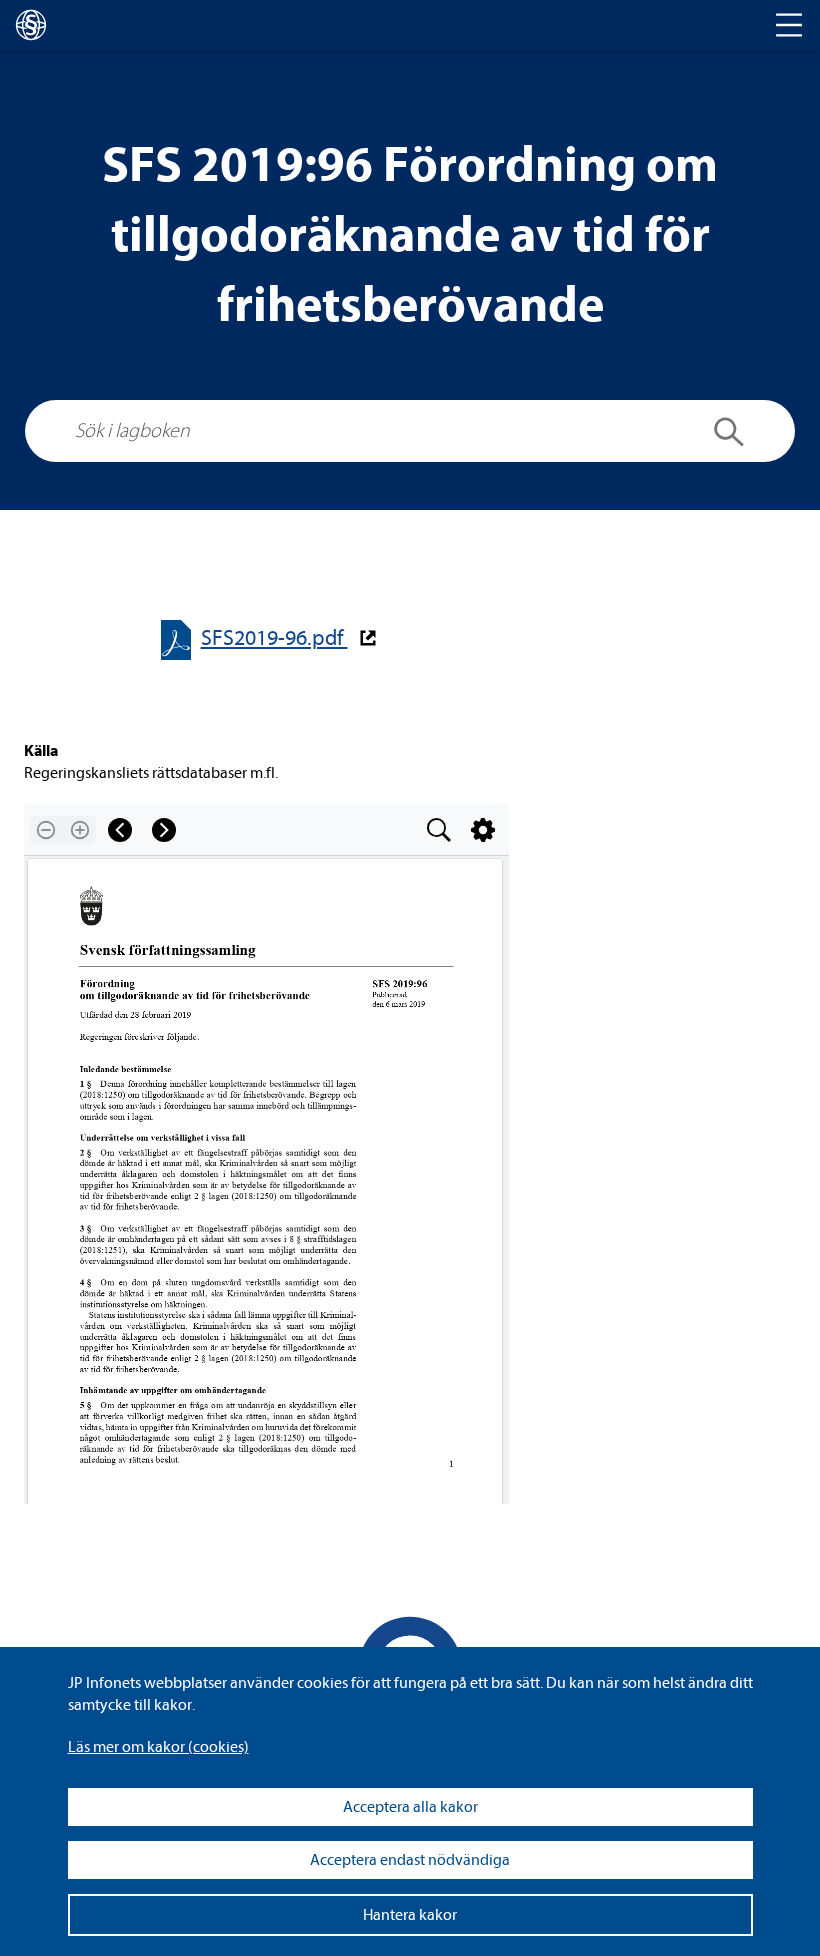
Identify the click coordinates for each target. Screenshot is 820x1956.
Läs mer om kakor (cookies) (158, 1747)
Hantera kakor (410, 1915)
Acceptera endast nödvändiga (410, 1860)
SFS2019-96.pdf (274, 638)
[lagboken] (31, 25)
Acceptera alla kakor (410, 1807)
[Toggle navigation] (789, 25)
